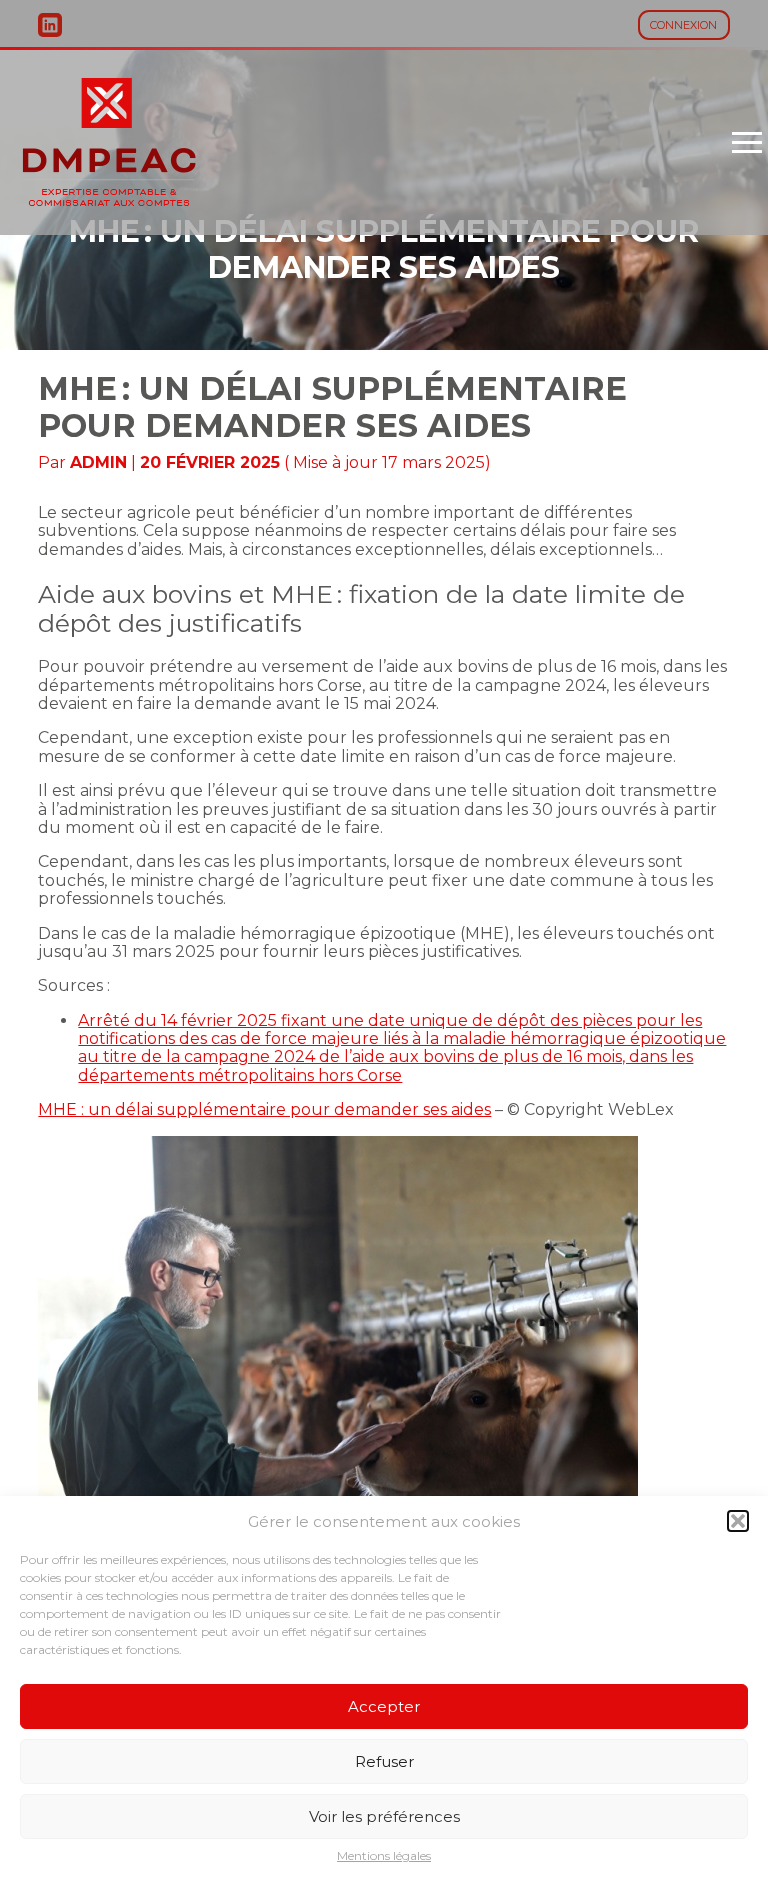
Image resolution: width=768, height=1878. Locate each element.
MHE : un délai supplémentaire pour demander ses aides (264, 1109)
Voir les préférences (384, 1816)
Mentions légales (384, 1856)
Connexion (683, 25)
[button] (738, 1521)
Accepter (384, 1706)
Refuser (384, 1761)
